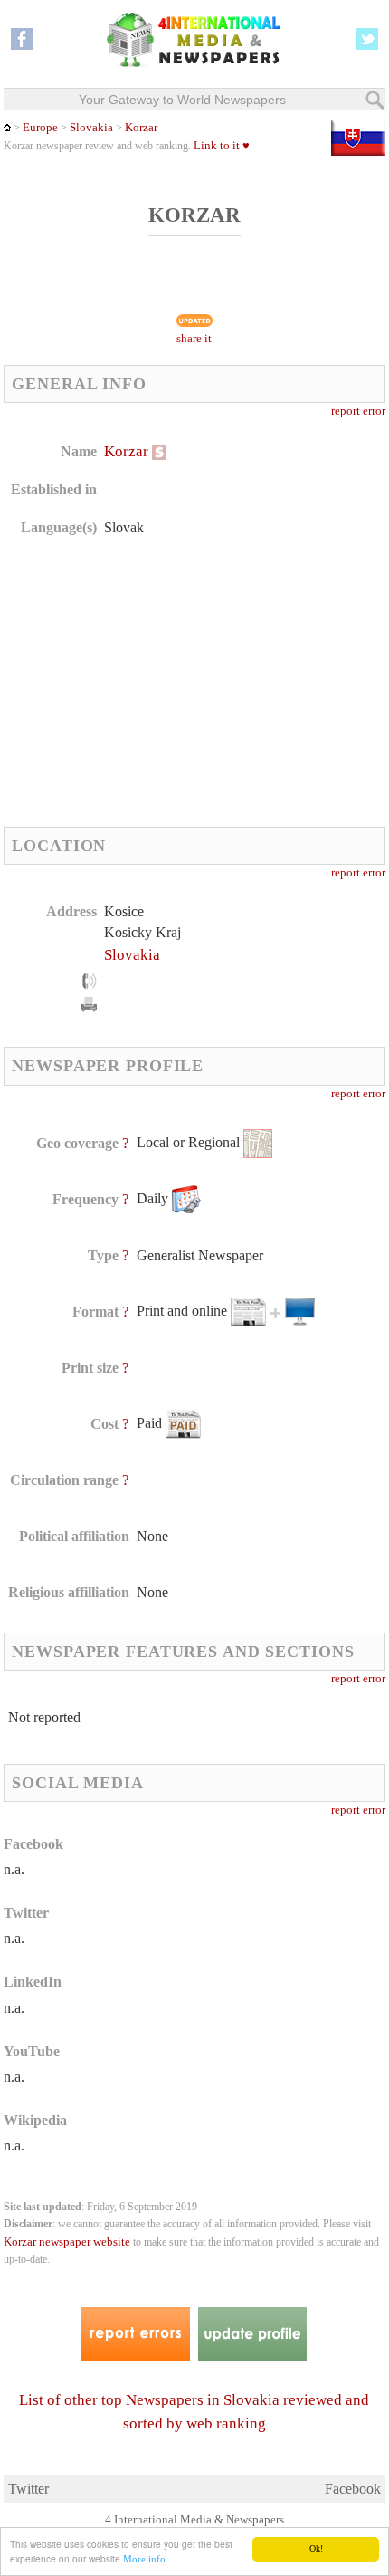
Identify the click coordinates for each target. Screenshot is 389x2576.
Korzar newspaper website (67, 2242)
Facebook (353, 2489)
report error (358, 411)
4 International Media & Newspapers (194, 2520)
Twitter (28, 2489)
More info (144, 2559)
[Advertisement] (156, 682)
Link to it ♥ (222, 146)
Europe (40, 128)
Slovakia (91, 128)
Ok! (316, 2548)
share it (194, 339)
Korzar (141, 128)
